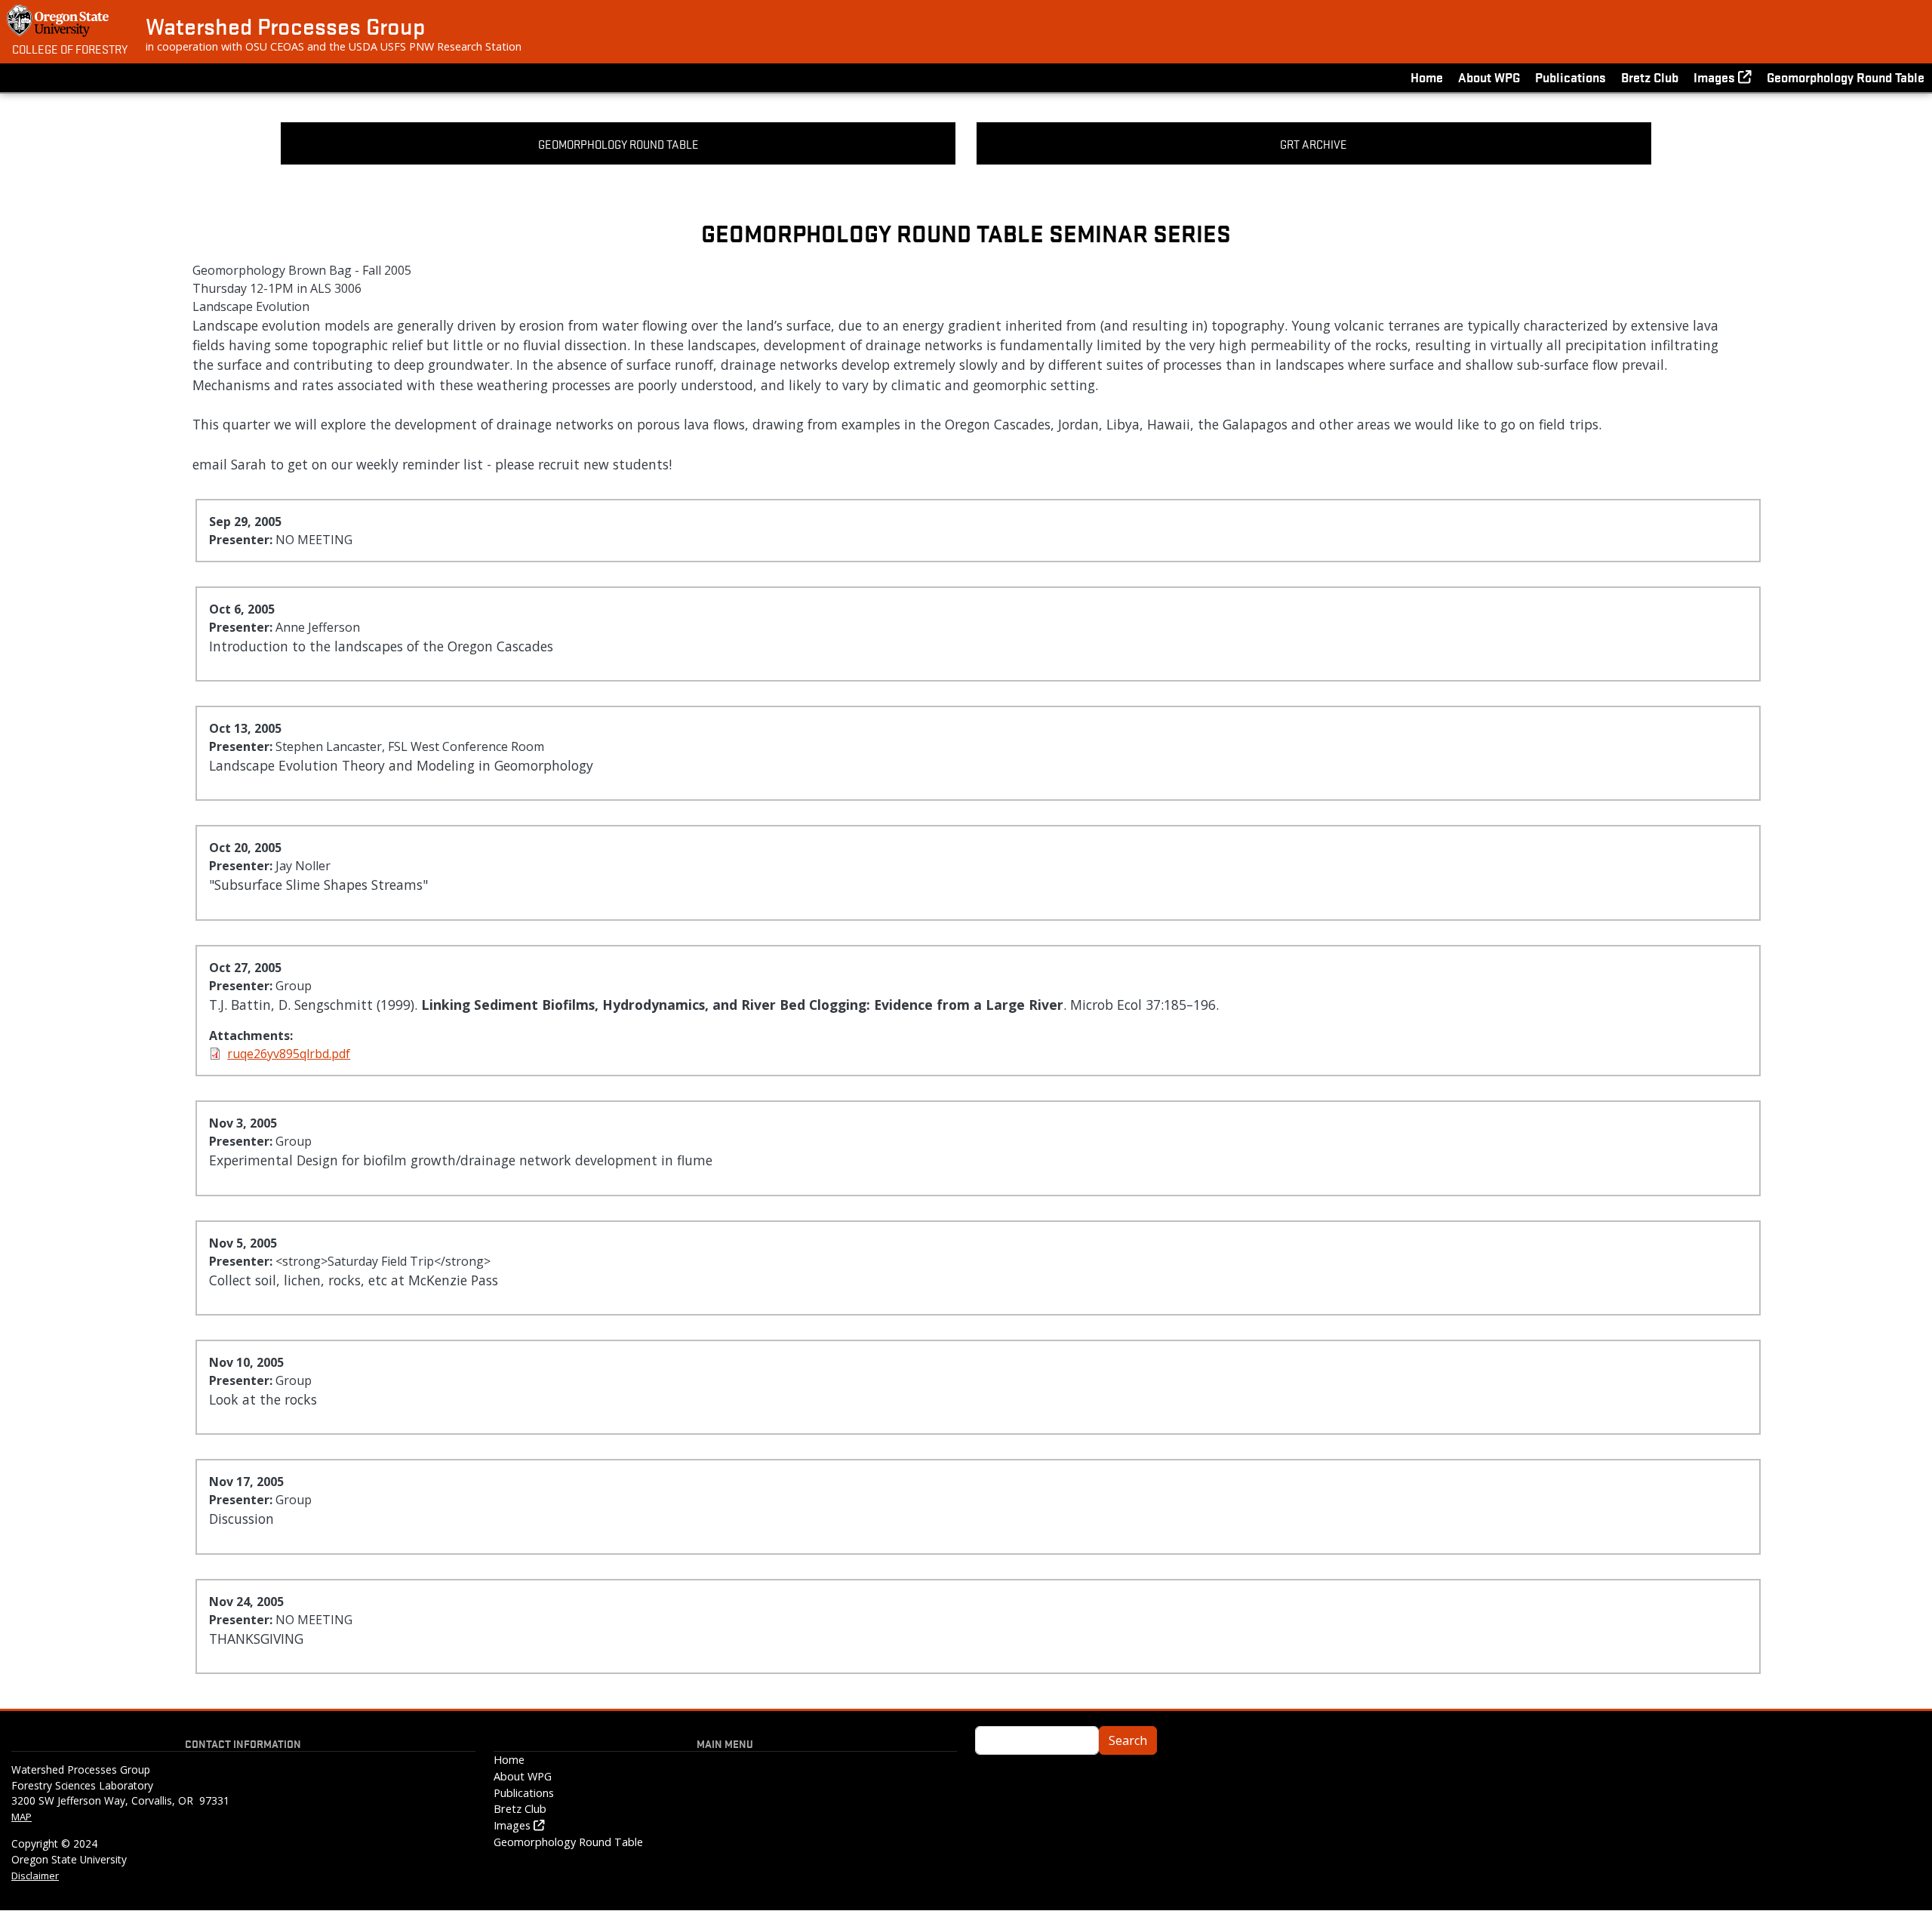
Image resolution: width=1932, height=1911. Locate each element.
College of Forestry (70, 48)
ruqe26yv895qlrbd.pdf (289, 1054)
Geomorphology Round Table (1846, 77)
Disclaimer (35, 1876)
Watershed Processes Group (285, 26)
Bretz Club (1650, 77)
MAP (22, 1817)
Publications (1571, 77)
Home (1427, 77)
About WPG (1489, 77)
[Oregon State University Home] (59, 21)
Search (1128, 1740)
